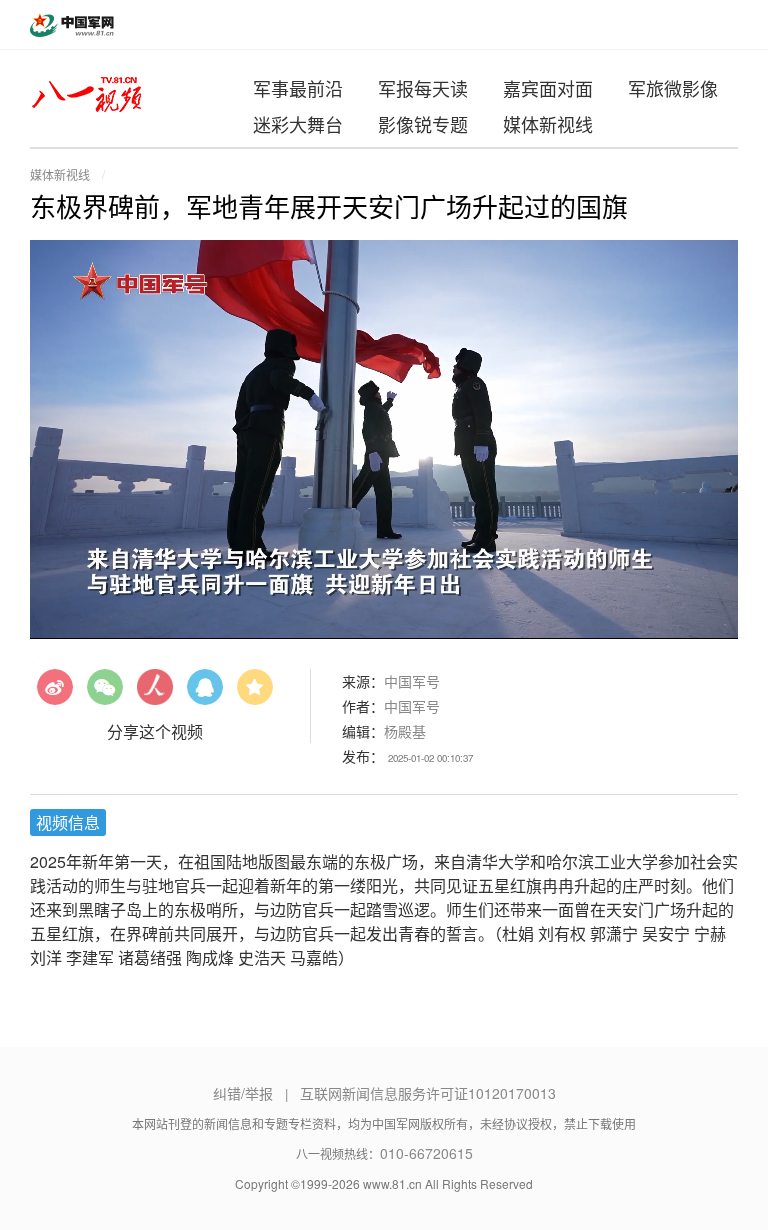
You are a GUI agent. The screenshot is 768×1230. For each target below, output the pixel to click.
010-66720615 (426, 1153)
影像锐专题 (423, 124)
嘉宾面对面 (548, 88)
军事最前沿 (298, 88)
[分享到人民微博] (155, 694)
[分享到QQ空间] (255, 694)
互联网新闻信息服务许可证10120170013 (428, 1093)
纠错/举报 (243, 1093)
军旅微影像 (673, 88)
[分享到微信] (105, 694)
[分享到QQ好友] (205, 694)
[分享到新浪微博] (55, 694)
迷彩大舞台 (298, 124)
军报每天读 (423, 88)
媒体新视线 (548, 124)
